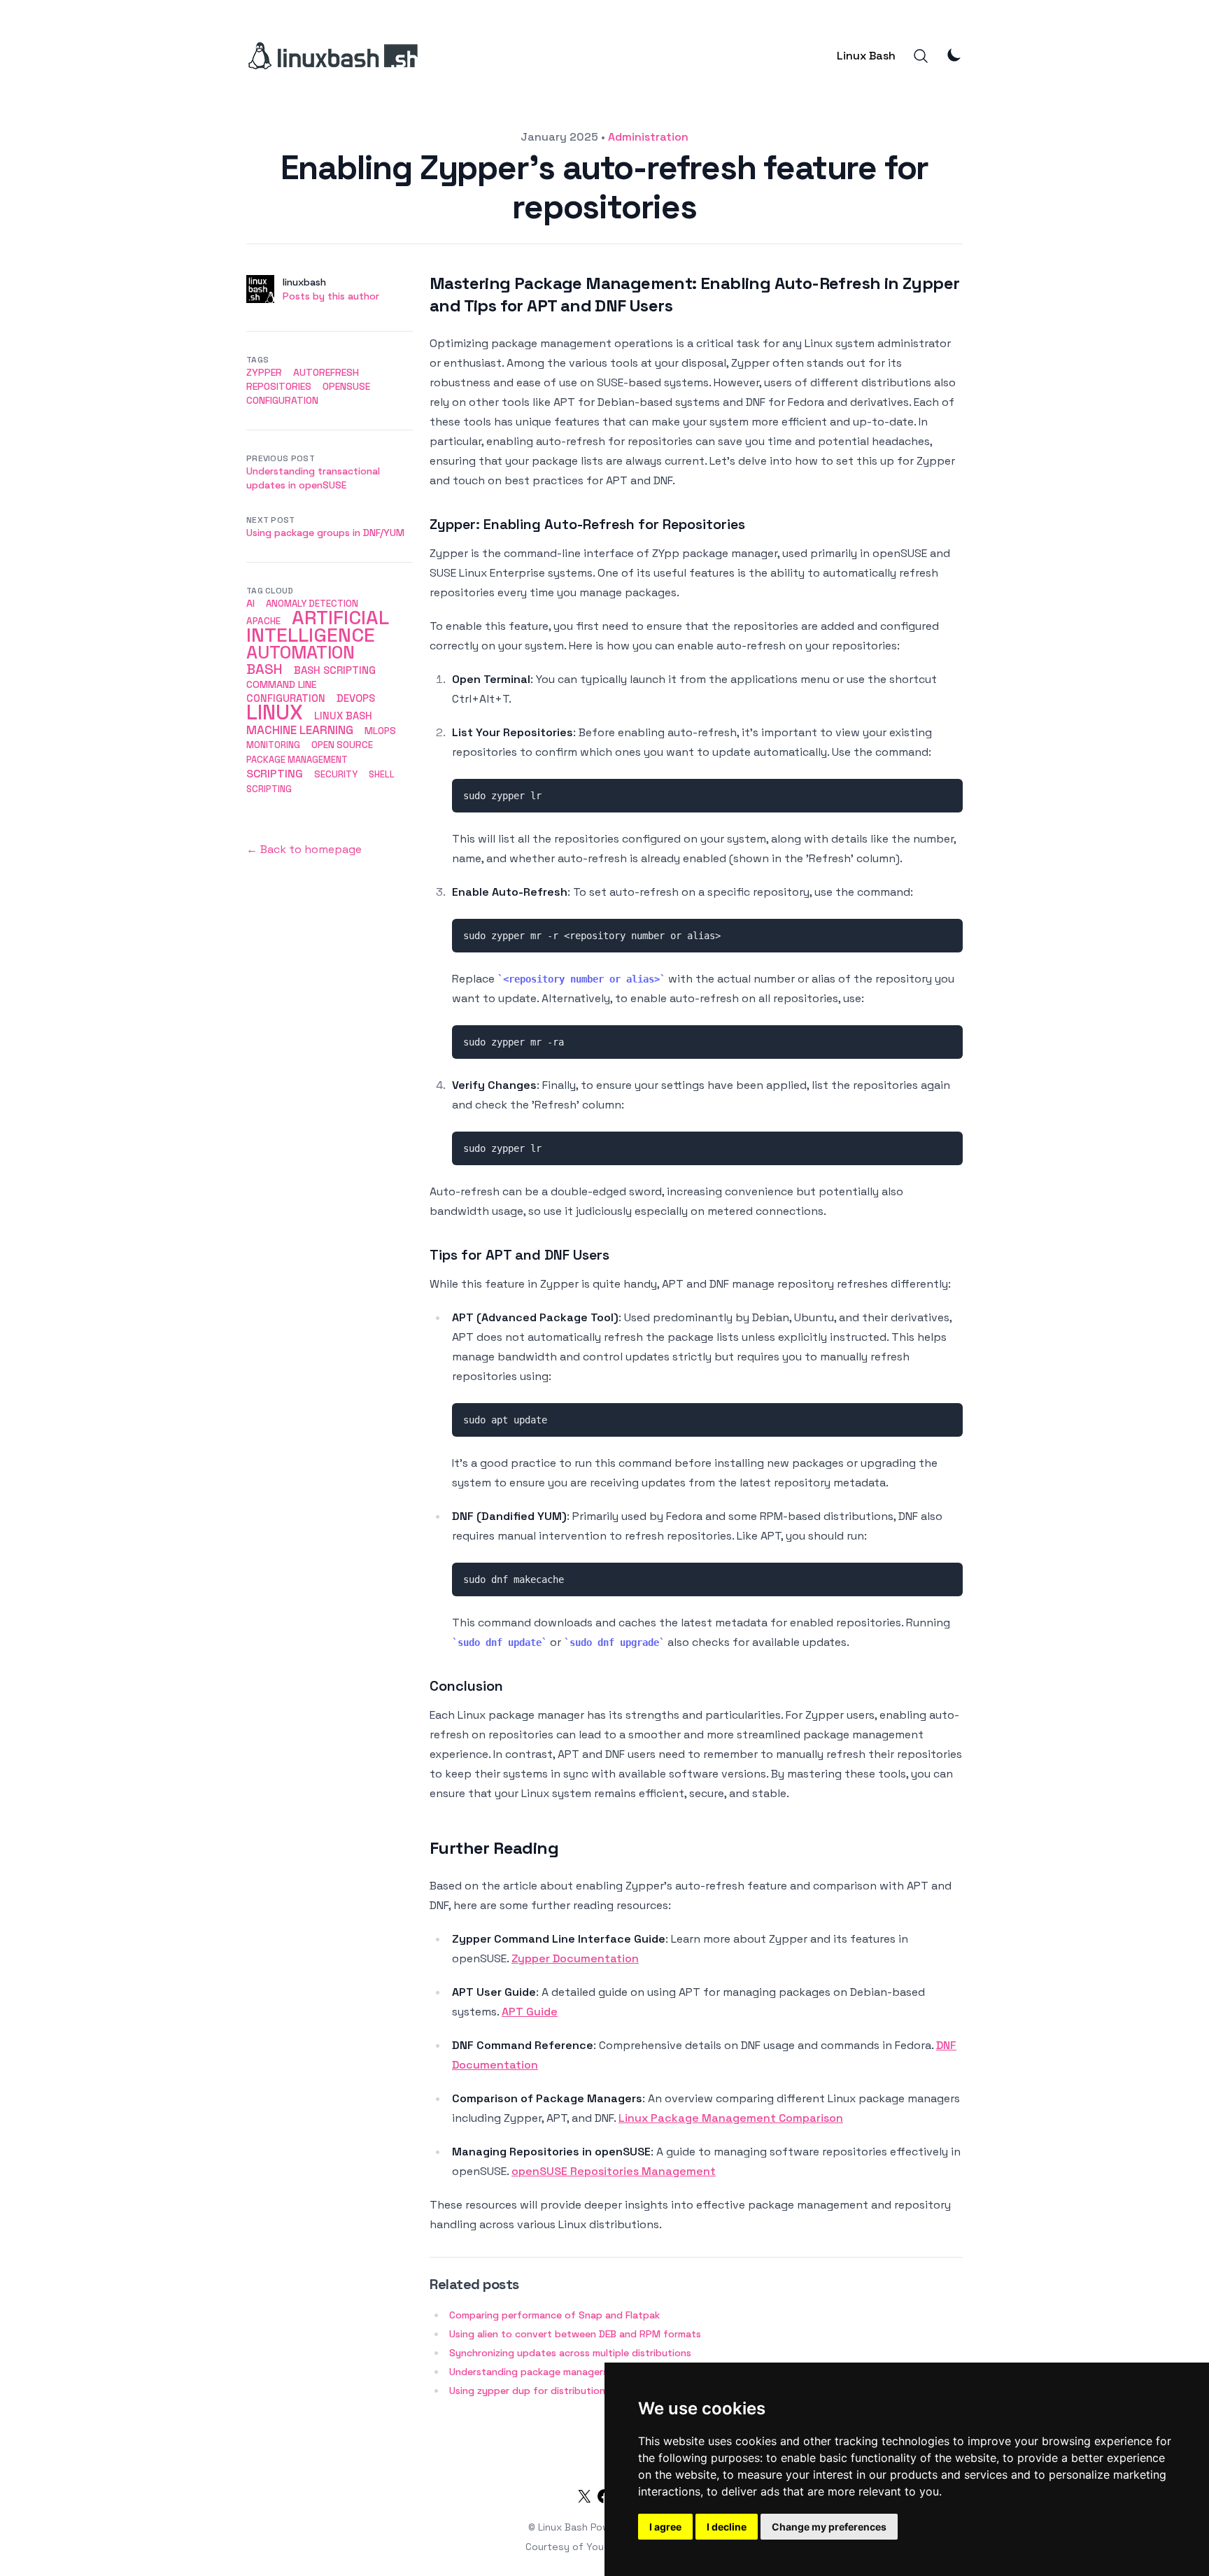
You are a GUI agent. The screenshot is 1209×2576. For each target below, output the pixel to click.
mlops (380, 731)
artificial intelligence (317, 626)
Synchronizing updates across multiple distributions (570, 2353)
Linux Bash (866, 56)
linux (275, 712)
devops (356, 698)
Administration (648, 137)
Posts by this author (331, 296)
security (336, 774)
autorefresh (326, 372)
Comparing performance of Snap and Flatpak (554, 2315)
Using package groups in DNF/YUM (325, 533)
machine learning (300, 730)
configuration (282, 400)
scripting (275, 774)
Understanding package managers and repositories (568, 2372)
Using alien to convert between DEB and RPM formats (575, 2334)
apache (263, 621)
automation (301, 652)
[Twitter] (584, 2499)
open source (342, 745)
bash (264, 669)
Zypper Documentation (575, 1958)
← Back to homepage (304, 849)
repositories (279, 386)
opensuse (346, 386)
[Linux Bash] (332, 56)
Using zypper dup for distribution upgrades (551, 2391)
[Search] (921, 56)
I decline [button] (727, 2527)
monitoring (273, 745)
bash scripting (335, 670)
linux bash (343, 716)
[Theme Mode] (954, 55)
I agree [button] (665, 2527)
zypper (264, 372)
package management (297, 760)
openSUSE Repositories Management (614, 2171)
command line (282, 684)
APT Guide (530, 2012)
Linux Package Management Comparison (731, 2118)
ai (250, 603)
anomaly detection (312, 604)
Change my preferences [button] (829, 2527)
